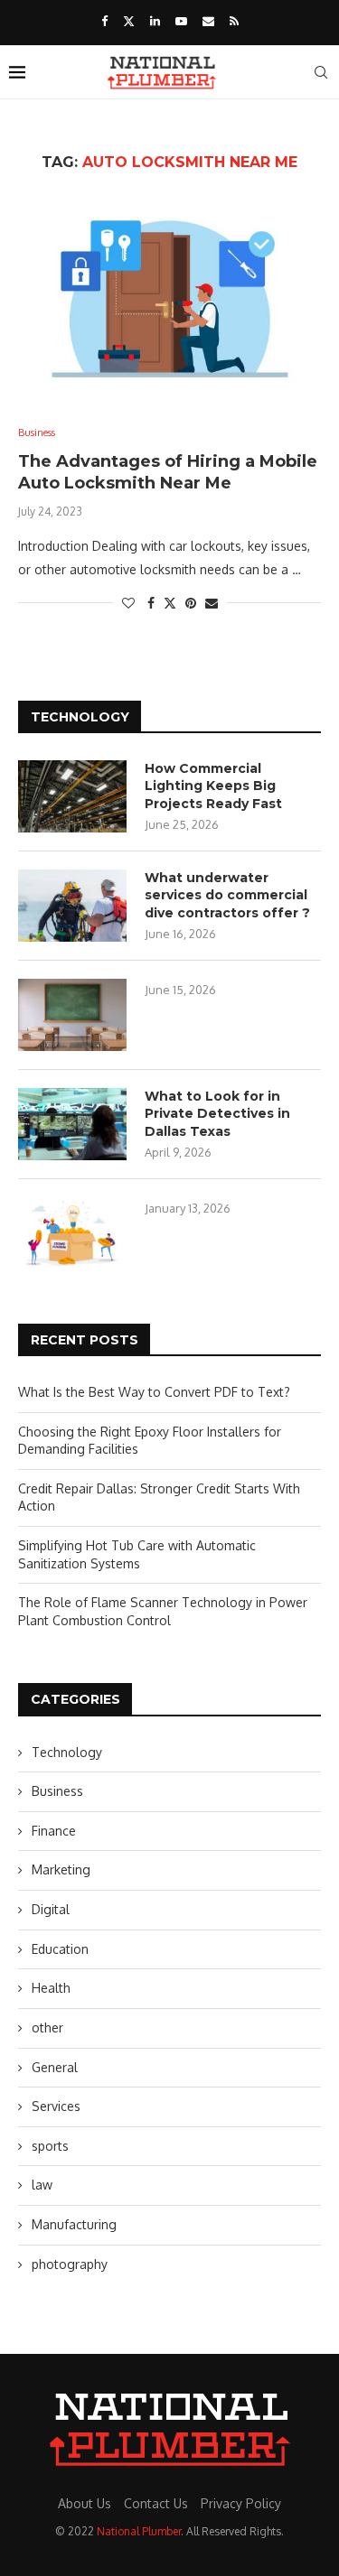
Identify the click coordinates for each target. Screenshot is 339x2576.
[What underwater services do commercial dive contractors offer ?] (72, 906)
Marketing (61, 1869)
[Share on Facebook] (151, 603)
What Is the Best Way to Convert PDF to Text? (154, 1392)
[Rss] (234, 21)
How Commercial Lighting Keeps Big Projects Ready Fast (213, 786)
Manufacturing (74, 2224)
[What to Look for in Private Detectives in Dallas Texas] (72, 1124)
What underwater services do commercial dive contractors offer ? (227, 895)
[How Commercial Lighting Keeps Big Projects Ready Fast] (72, 796)
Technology (67, 1752)
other (47, 2027)
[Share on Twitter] (170, 603)
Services (56, 2106)
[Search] (321, 72)
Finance (54, 1831)
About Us (85, 2503)
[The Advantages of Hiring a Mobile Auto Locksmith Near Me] (169, 298)
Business (57, 1791)
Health (51, 1988)
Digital (51, 1909)
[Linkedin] (155, 21)
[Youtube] (181, 21)
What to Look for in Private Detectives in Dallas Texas (217, 1114)
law (42, 2185)
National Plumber (139, 2531)
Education (60, 1949)
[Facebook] (104, 21)
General (55, 2067)
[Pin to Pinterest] (191, 603)
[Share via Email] (212, 603)
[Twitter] (129, 21)
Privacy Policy (241, 2503)
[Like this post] (128, 603)
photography (70, 2264)
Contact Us (156, 2503)
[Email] (208, 21)
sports (50, 2146)
